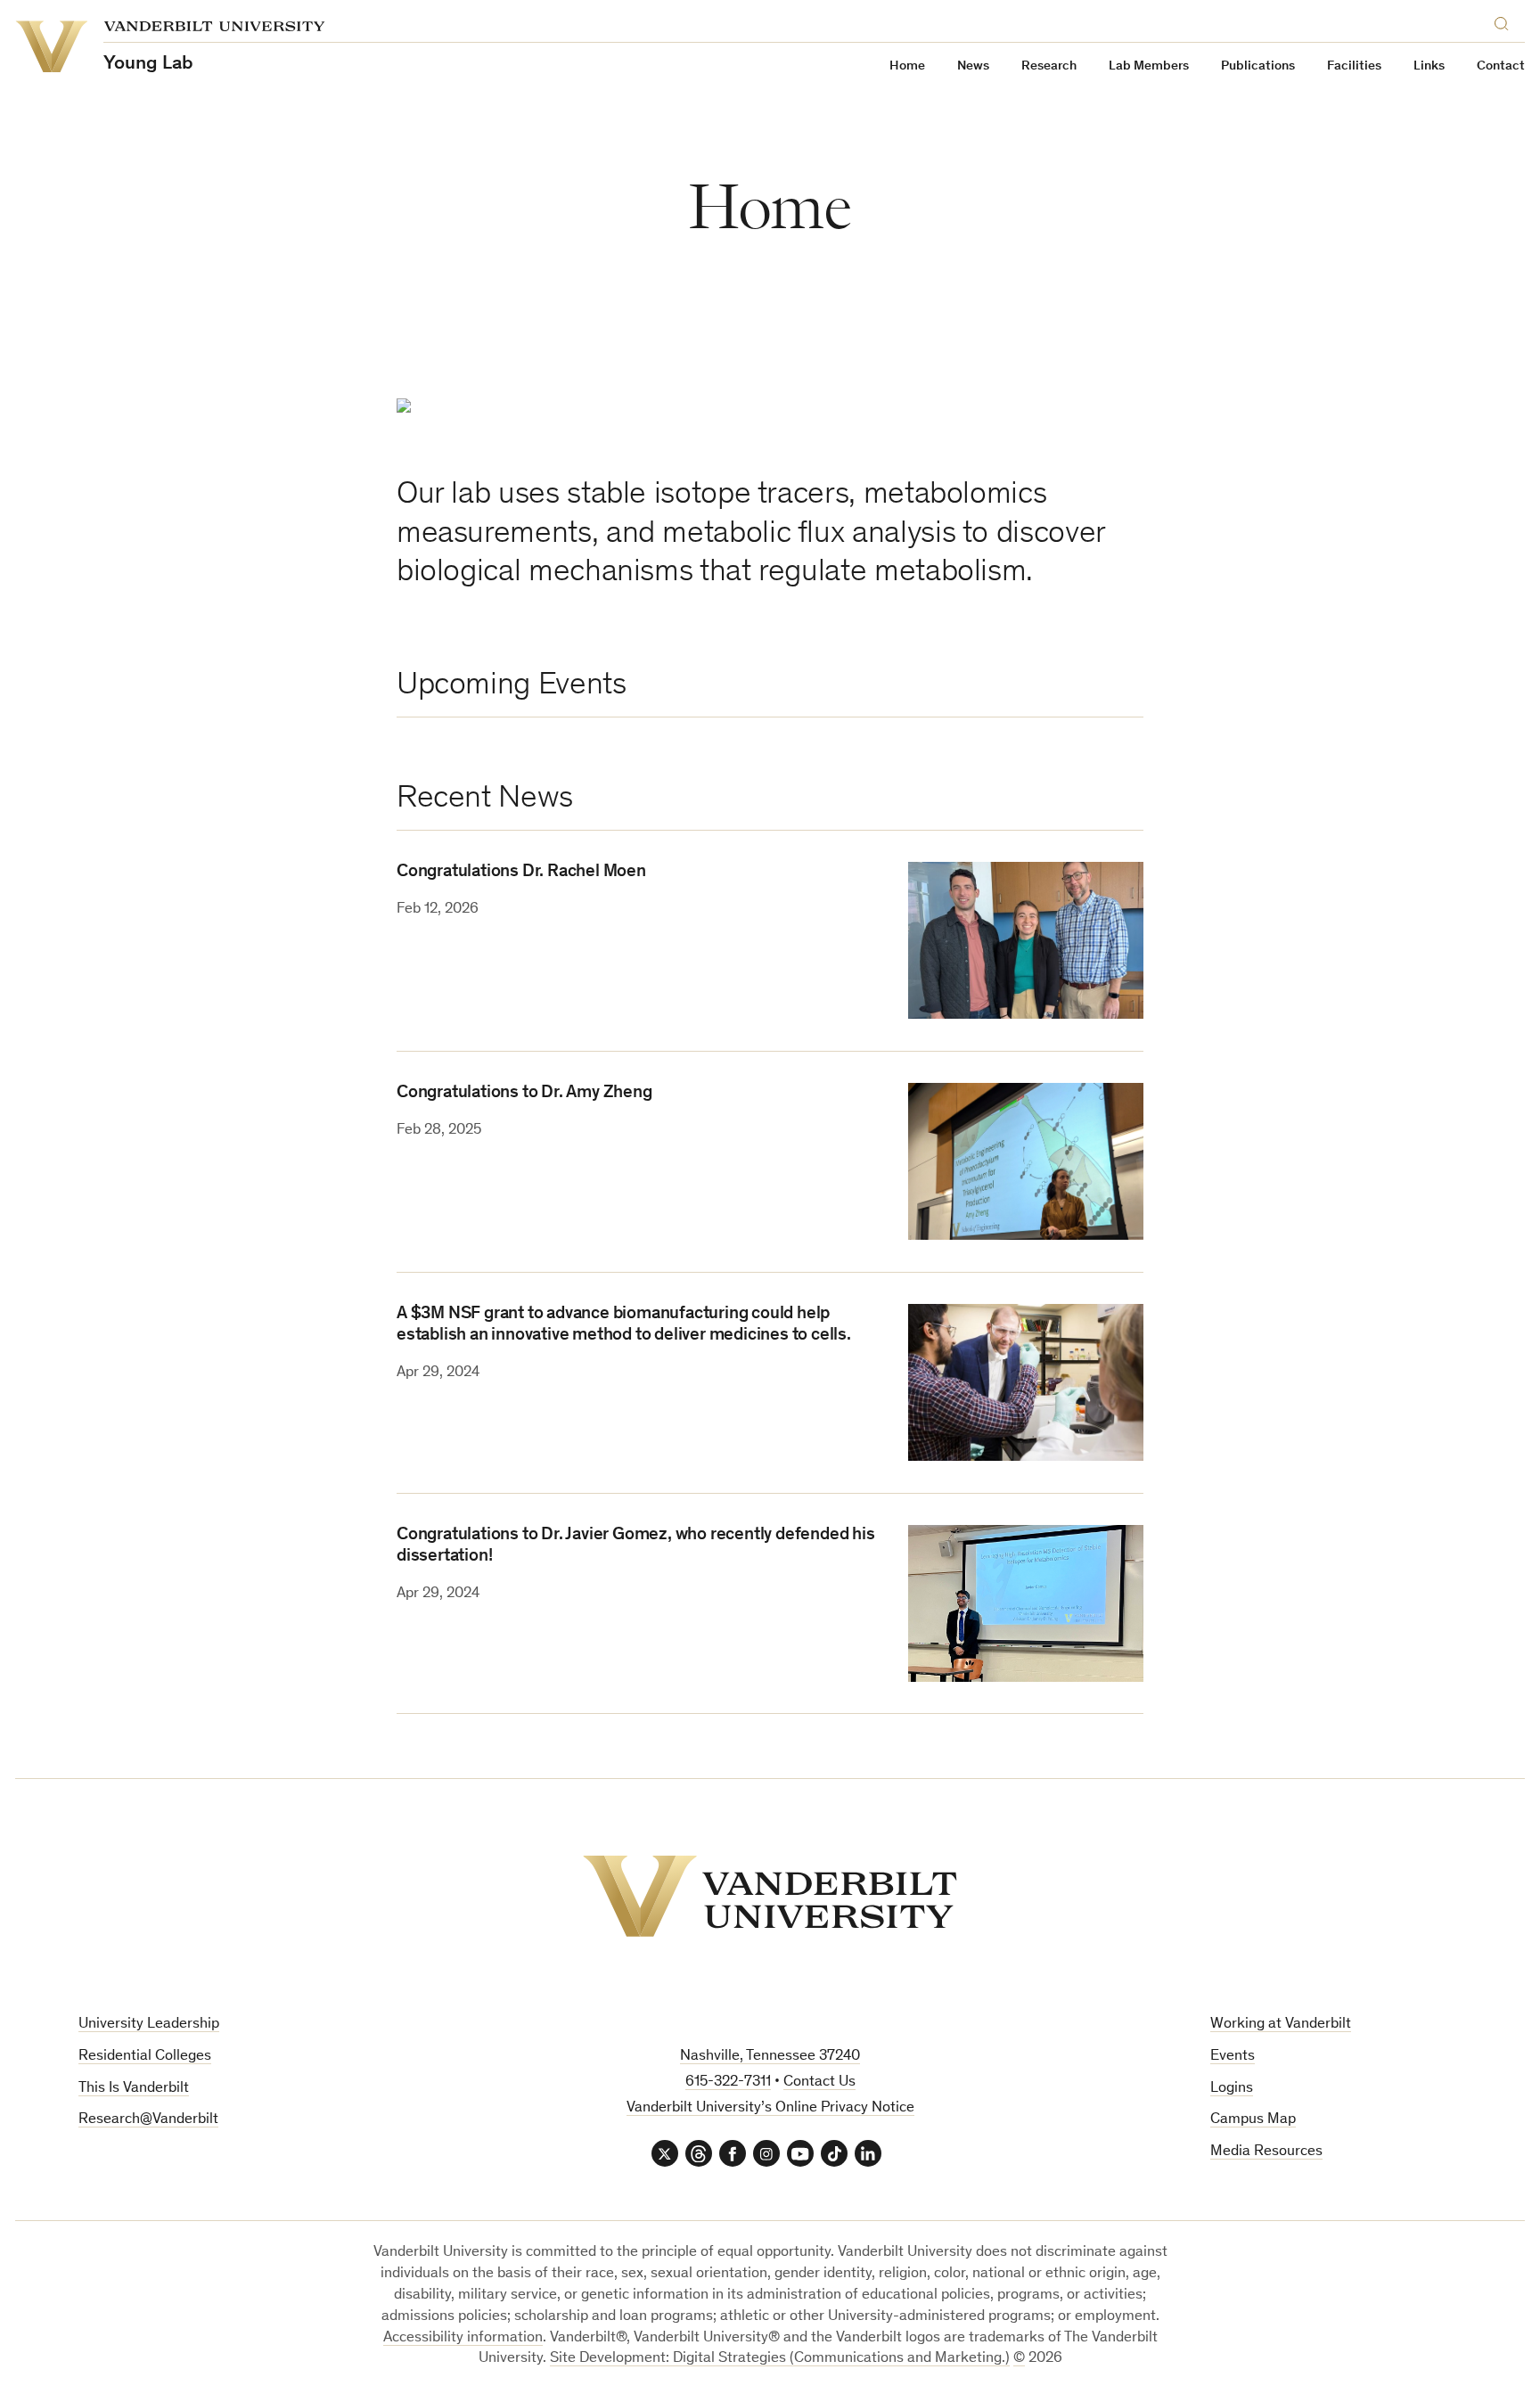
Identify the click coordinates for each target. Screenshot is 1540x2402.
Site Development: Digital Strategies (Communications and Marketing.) (780, 2359)
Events (1233, 2057)
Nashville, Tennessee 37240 (770, 2057)
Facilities (1354, 66)
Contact (1501, 66)
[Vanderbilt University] (770, 1896)
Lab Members (1149, 66)
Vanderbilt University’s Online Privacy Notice (770, 2108)
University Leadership (149, 2025)
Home (907, 66)
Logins (1232, 2089)
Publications (1258, 66)
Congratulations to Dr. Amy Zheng (524, 1094)
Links (1429, 66)
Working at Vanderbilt (1281, 2025)
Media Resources (1266, 2152)
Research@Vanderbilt (148, 2120)
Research (1049, 66)
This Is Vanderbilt (134, 2089)
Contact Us (819, 2082)
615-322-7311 (728, 2082)
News (973, 66)
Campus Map (1253, 2120)
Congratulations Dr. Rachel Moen (521, 873)
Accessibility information (463, 2338)
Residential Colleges (145, 2057)
